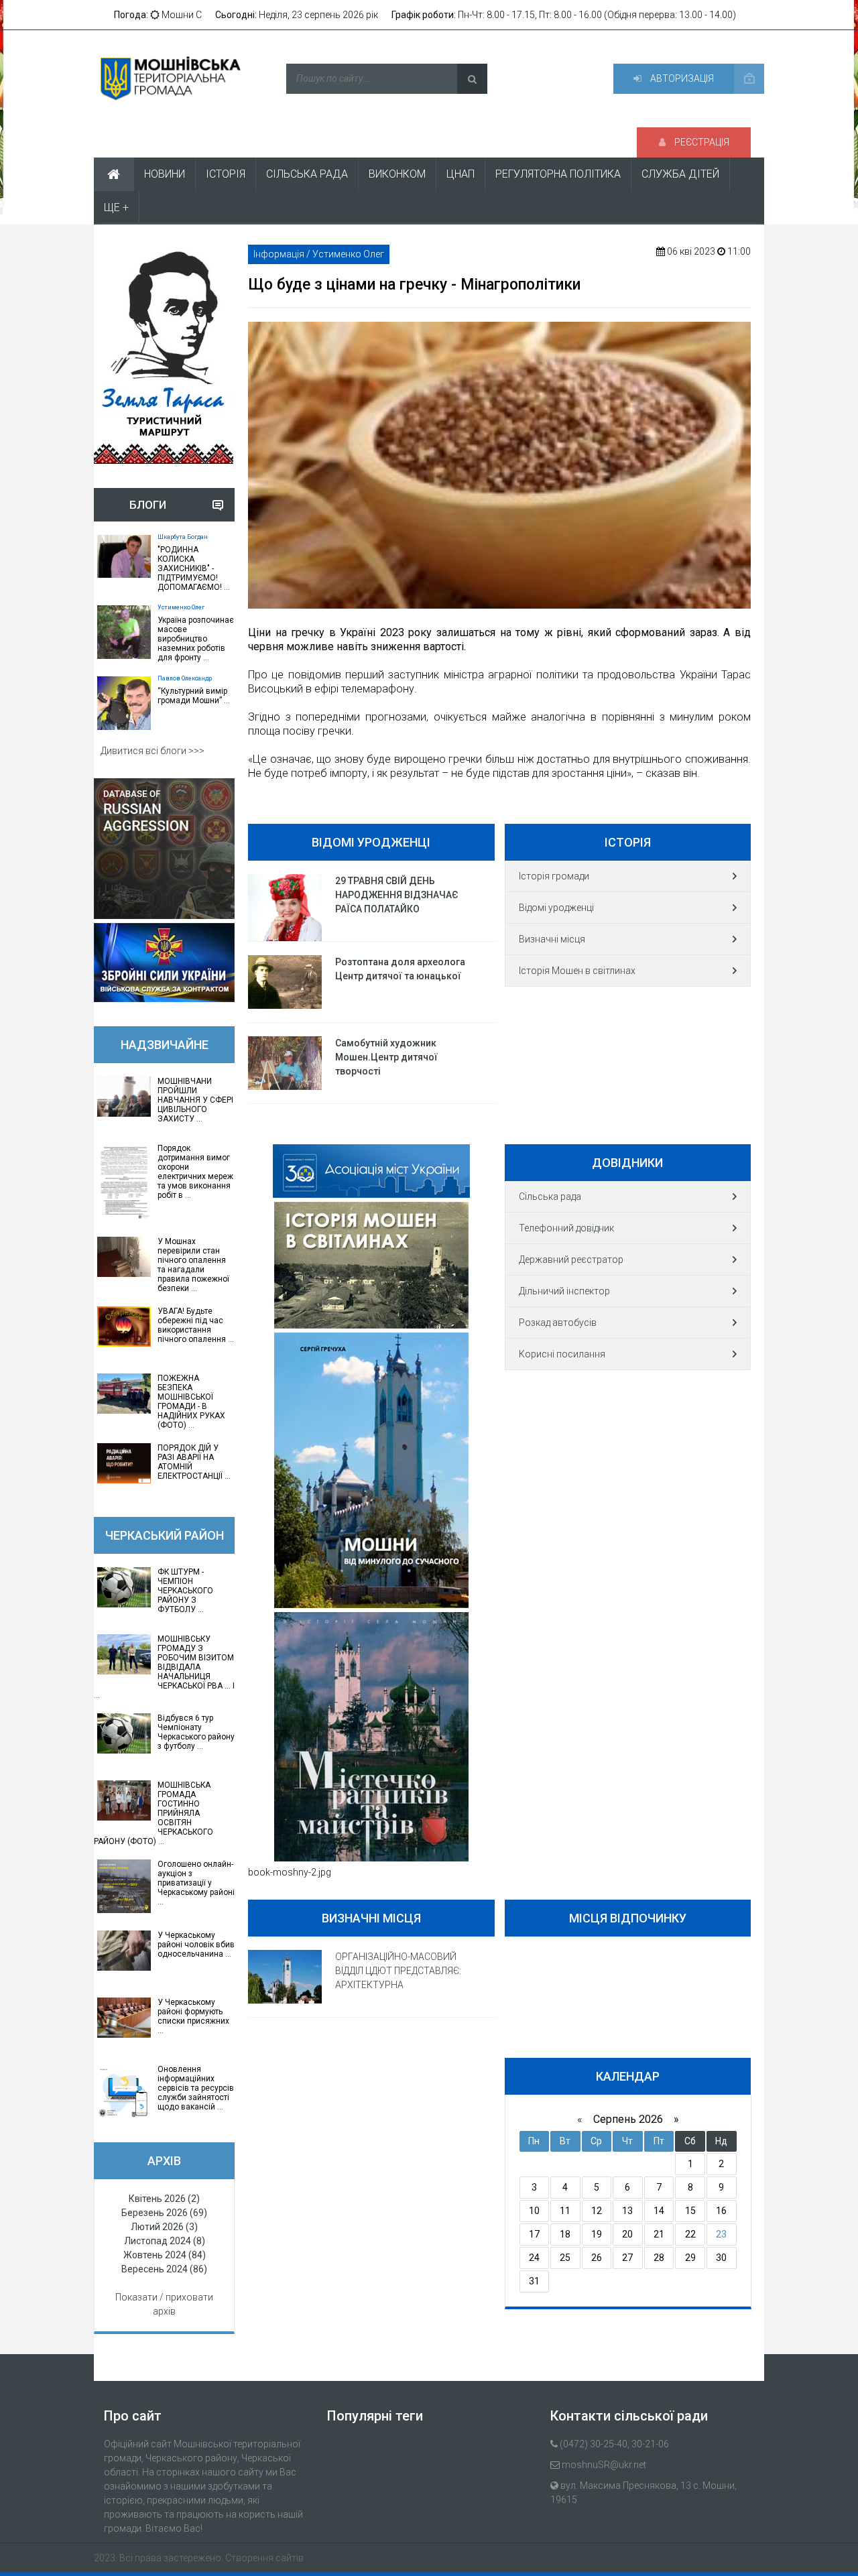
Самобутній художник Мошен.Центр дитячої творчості (386, 1057)
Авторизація (681, 78)
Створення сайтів (264, 2558)
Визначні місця (552, 939)
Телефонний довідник (566, 1228)
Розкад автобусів (558, 1323)
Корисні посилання (562, 1354)
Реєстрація (701, 142)
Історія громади (554, 876)
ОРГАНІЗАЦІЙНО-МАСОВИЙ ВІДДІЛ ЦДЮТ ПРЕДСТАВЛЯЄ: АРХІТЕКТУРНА (398, 1971)
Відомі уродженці (556, 908)
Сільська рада (550, 1197)
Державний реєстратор (571, 1260)
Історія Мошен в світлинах (577, 971)
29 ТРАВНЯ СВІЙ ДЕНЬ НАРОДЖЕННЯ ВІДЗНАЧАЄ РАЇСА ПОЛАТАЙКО (397, 895)
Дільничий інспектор (564, 1291)
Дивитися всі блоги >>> (152, 751)
